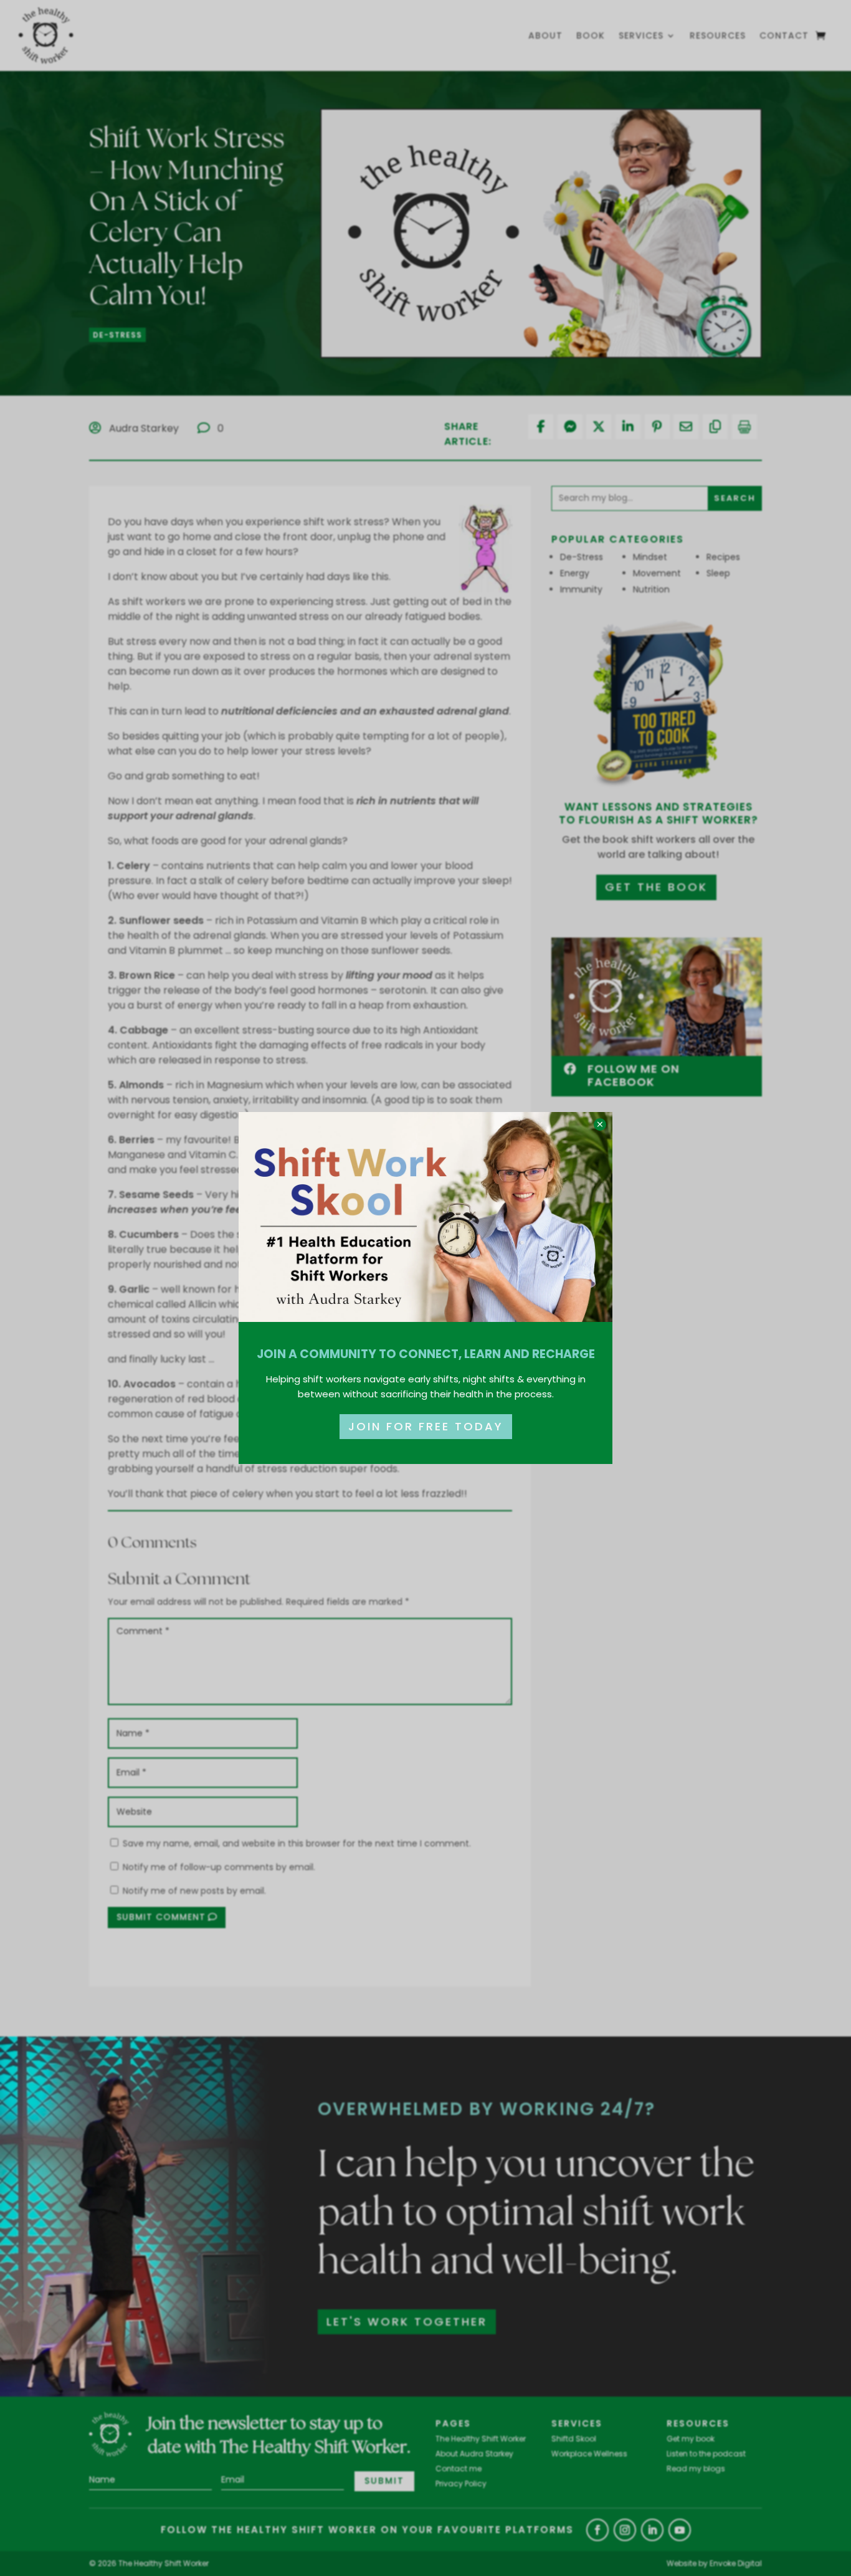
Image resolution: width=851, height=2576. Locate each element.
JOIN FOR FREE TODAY (426, 1426)
